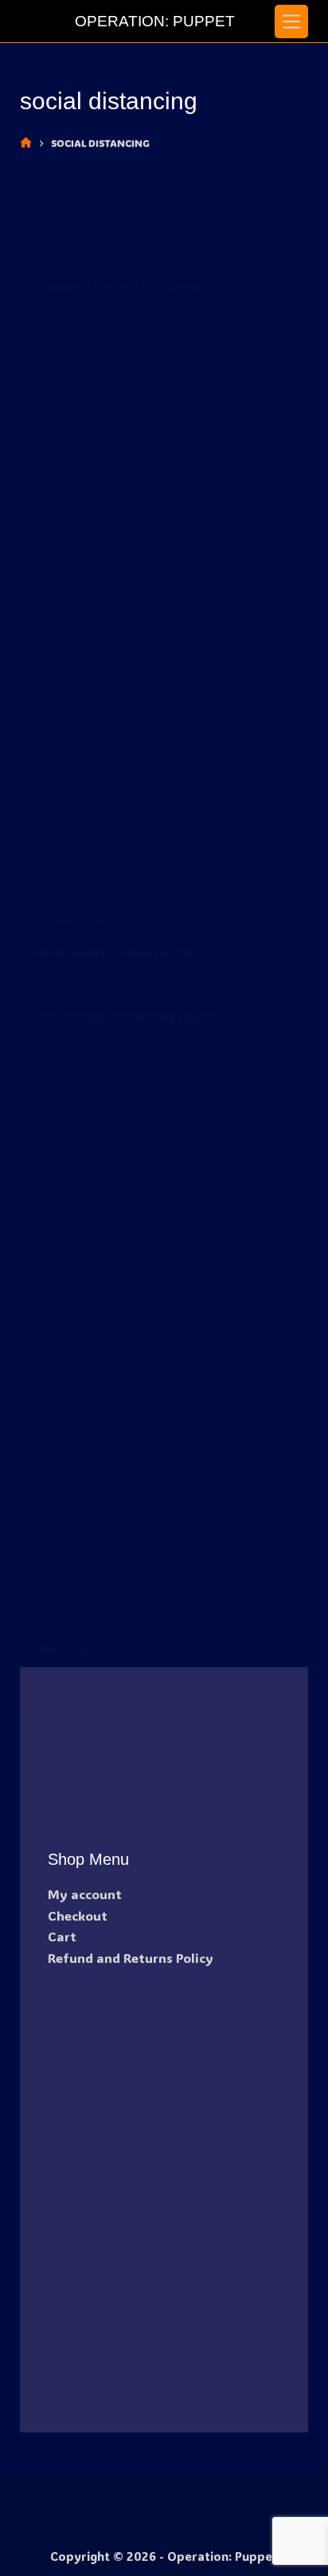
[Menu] (291, 22)
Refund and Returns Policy (131, 1958)
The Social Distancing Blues (125, 1017)
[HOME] (26, 143)
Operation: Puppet (155, 21)
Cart (62, 1936)
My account (85, 1894)
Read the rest (93, 918)
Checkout (78, 1915)
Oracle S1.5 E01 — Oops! (119, 288)
